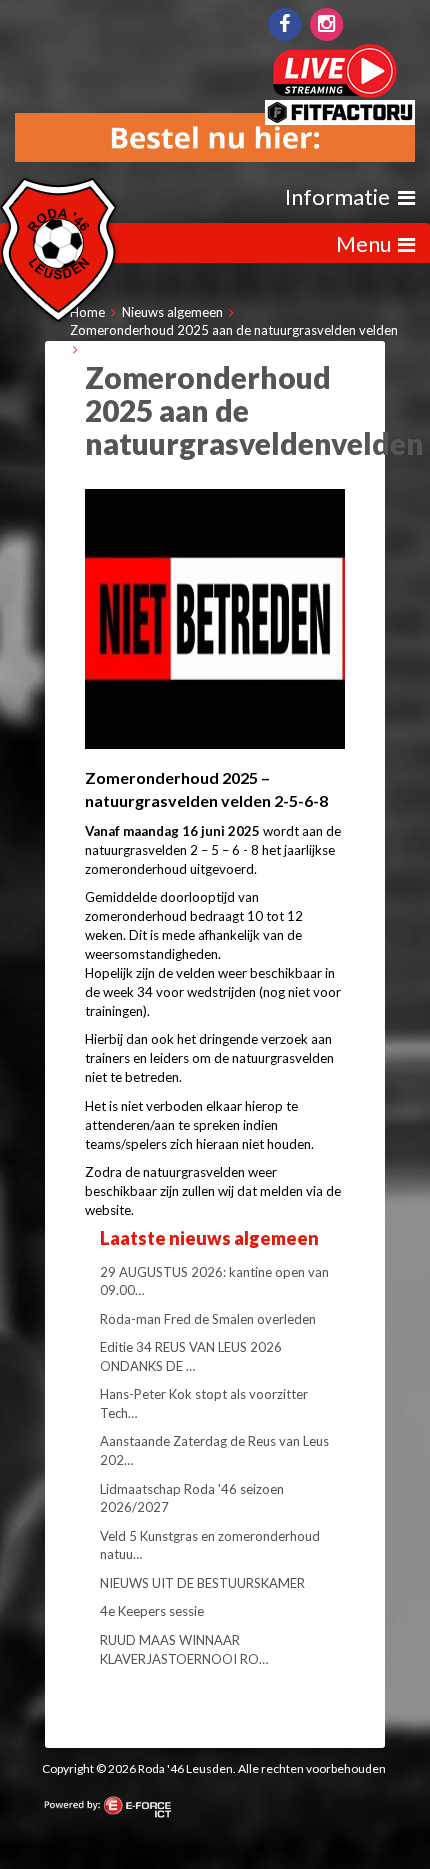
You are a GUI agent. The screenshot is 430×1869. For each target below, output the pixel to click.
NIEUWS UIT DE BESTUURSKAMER (202, 1583)
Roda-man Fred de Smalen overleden (208, 1319)
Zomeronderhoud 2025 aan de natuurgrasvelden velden (234, 330)
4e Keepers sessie (152, 1611)
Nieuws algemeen (172, 312)
